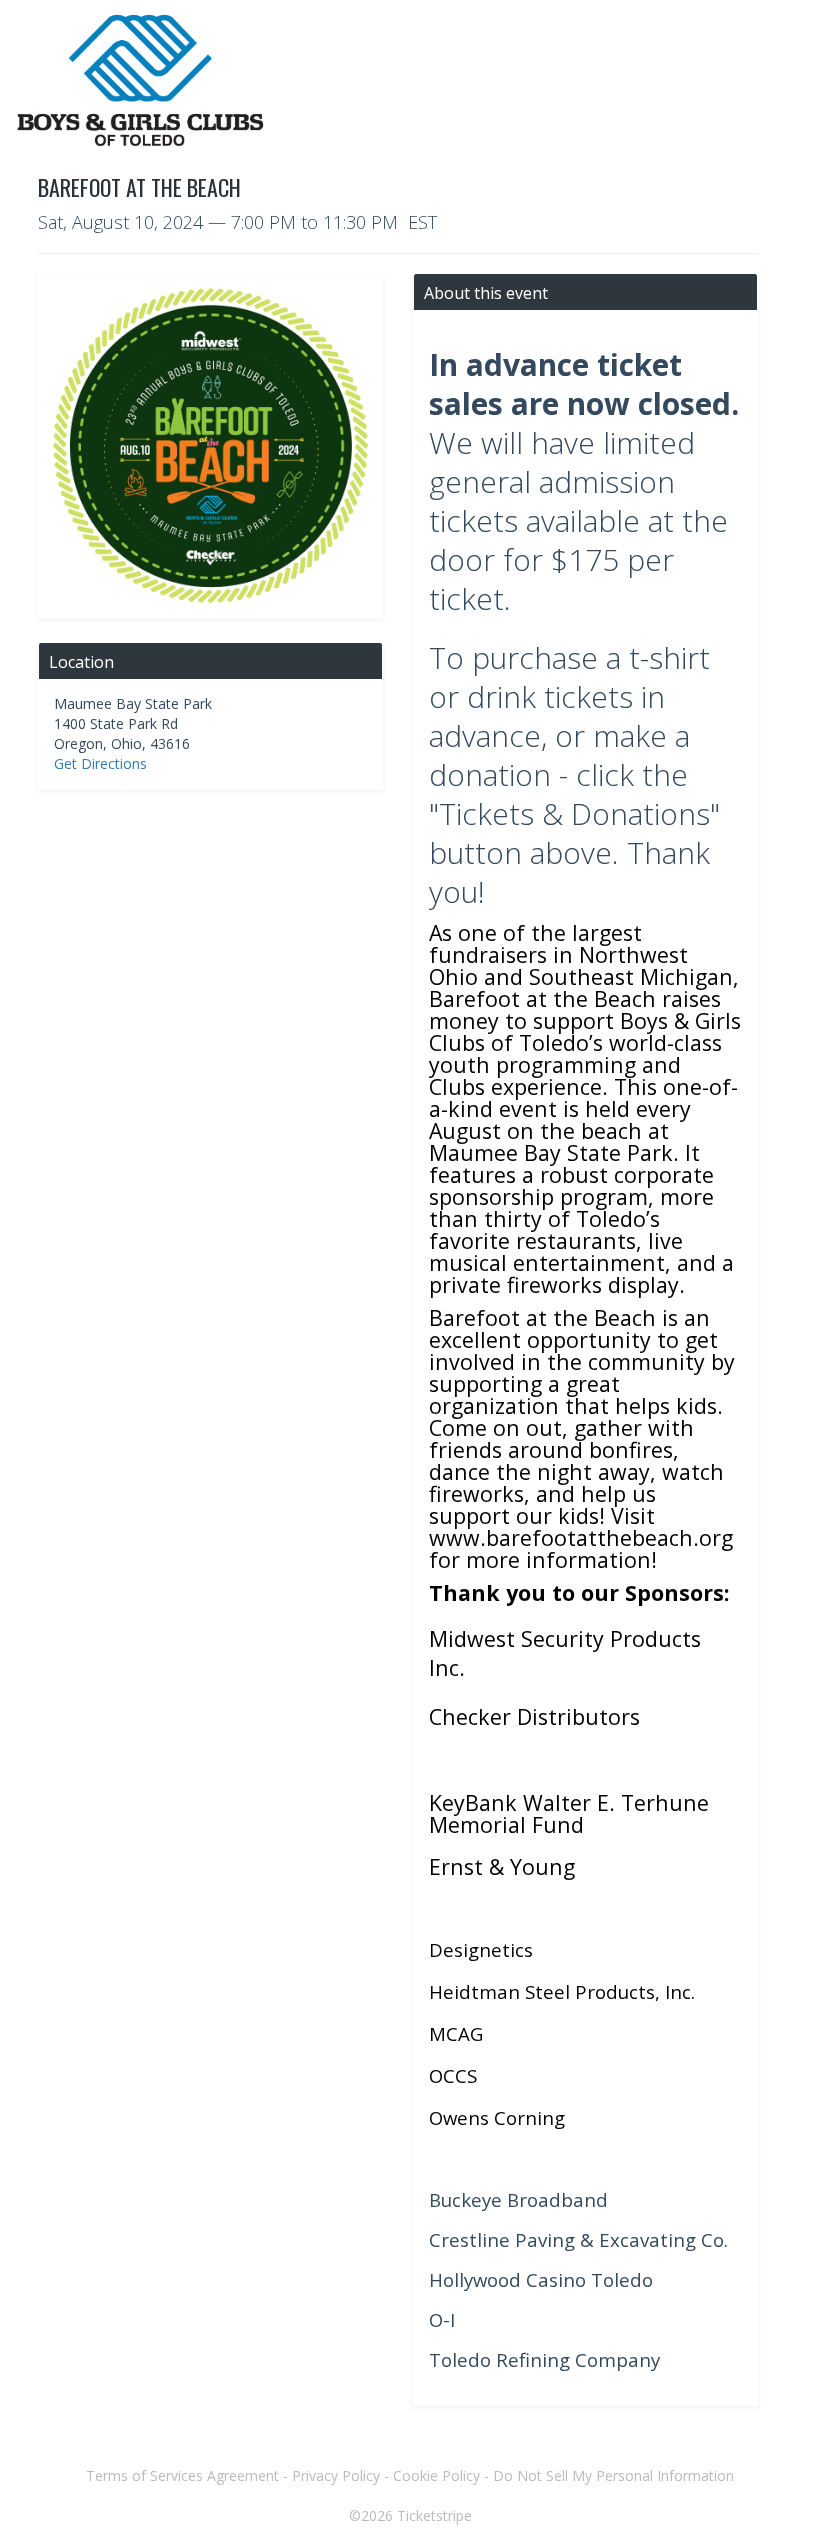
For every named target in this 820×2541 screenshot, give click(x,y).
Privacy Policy (336, 2475)
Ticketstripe (434, 2515)
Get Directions (100, 763)
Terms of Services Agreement (182, 2475)
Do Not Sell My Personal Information (613, 2475)
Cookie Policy (436, 2475)
